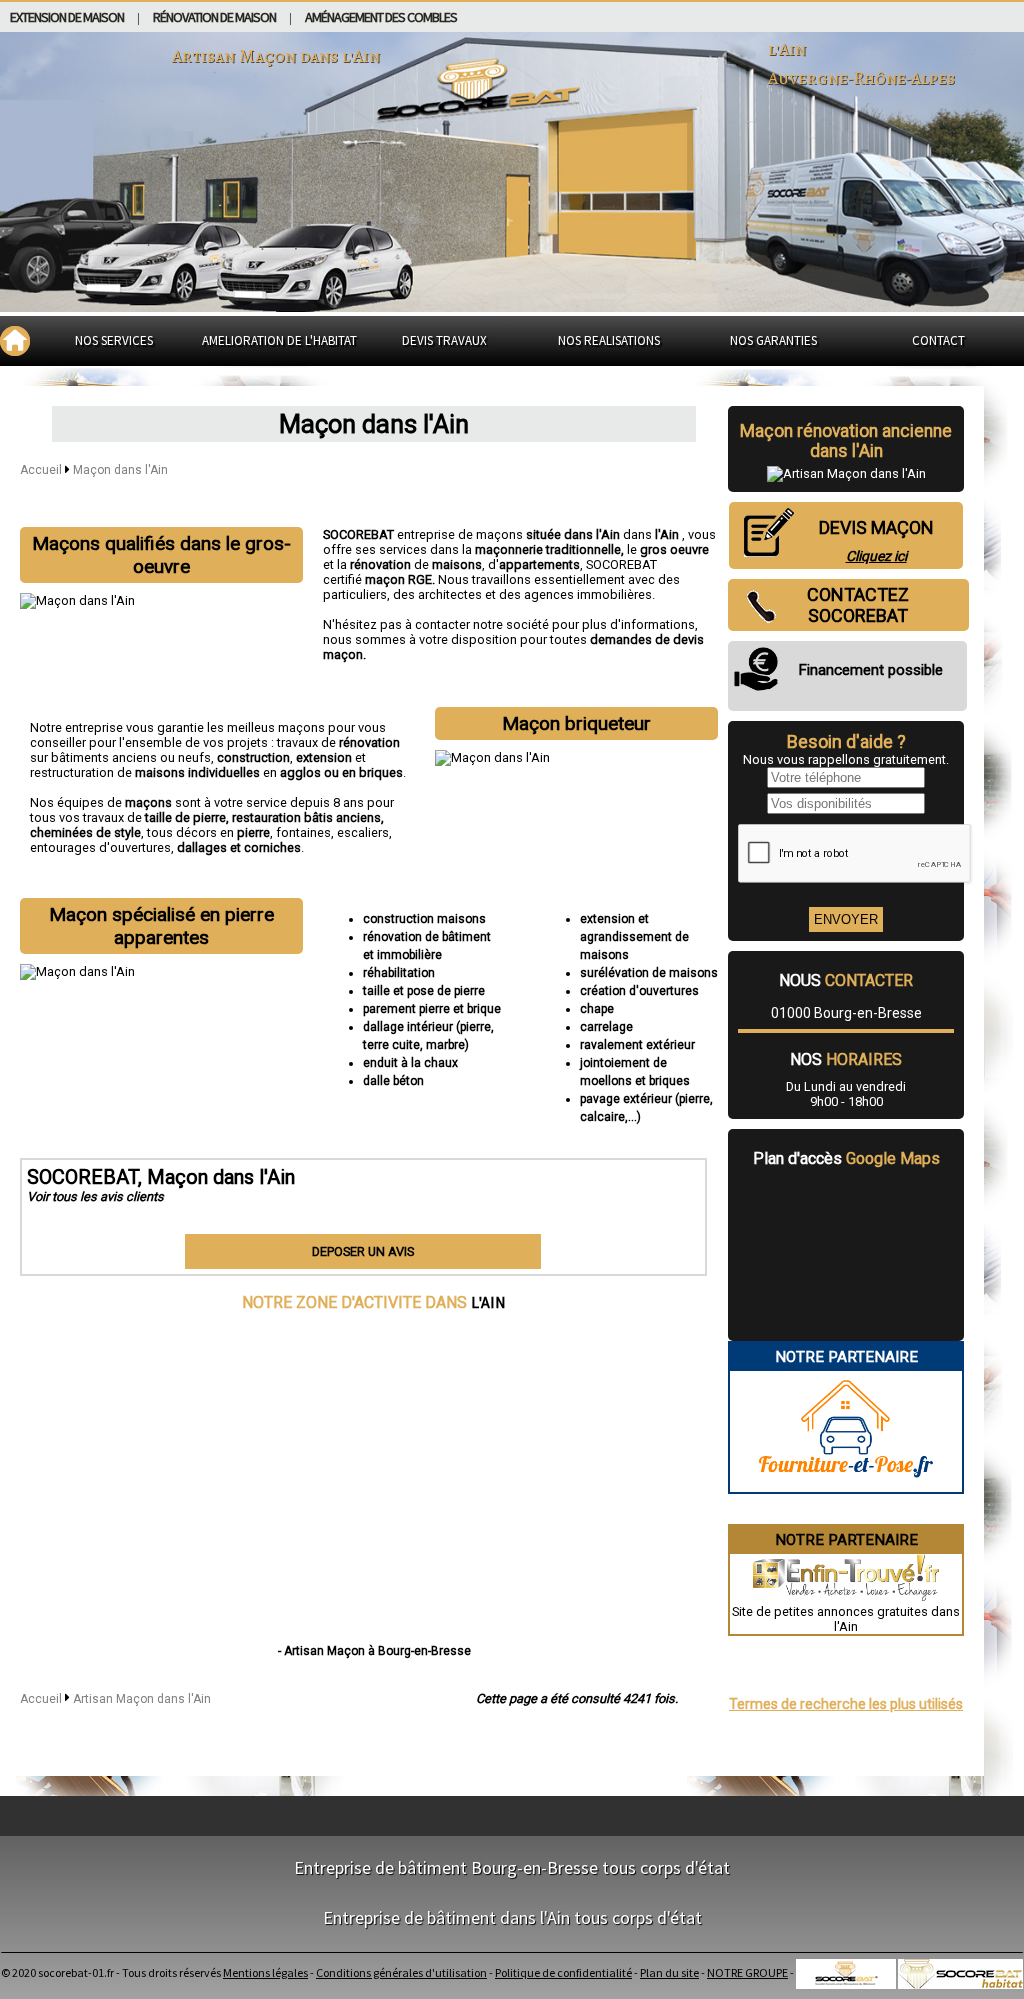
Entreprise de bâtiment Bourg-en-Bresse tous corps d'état (512, 1867)
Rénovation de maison (214, 17)
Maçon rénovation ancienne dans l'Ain (846, 441)
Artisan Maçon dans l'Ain (142, 1699)
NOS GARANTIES (773, 340)
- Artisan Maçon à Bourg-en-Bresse (374, 1651)
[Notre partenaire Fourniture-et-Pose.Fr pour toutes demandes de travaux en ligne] (846, 1484)
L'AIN (488, 1302)
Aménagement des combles (381, 17)
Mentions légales (265, 1972)
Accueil (41, 470)
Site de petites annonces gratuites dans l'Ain (846, 1619)
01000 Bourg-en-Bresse (846, 1013)
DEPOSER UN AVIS (363, 1251)
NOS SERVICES (114, 340)
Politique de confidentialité (563, 1972)
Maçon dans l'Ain (120, 470)
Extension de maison (67, 17)
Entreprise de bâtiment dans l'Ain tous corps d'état (512, 1917)
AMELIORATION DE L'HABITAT (279, 340)
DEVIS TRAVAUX (444, 340)
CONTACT (938, 340)
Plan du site (669, 1972)
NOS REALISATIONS (609, 340)
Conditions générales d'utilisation (401, 1972)
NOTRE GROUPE (747, 1972)
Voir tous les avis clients (95, 1196)
